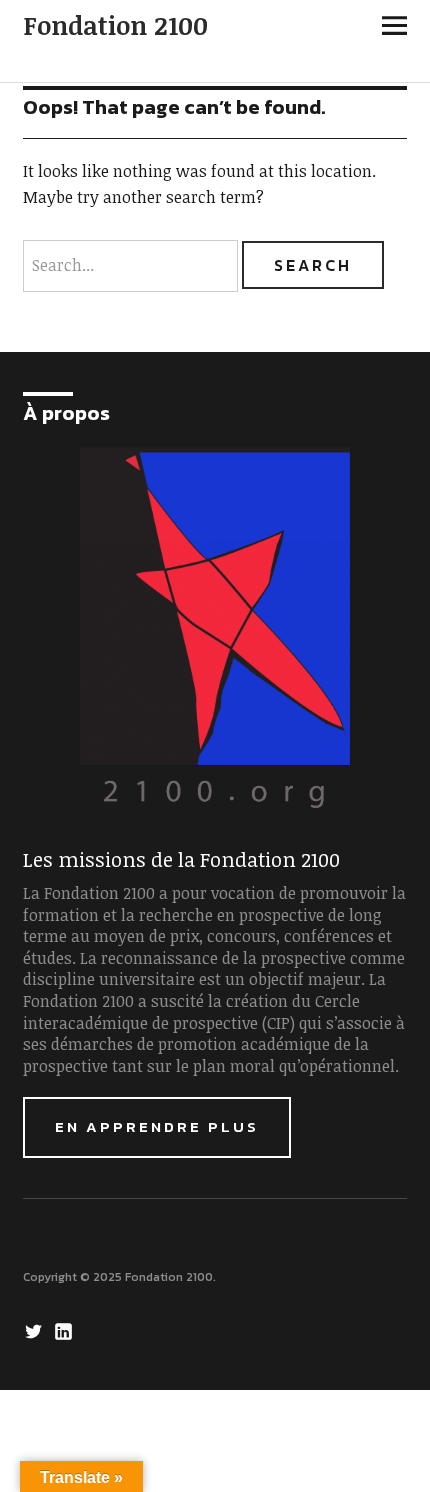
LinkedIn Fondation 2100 (66, 1330)
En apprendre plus (157, 1126)
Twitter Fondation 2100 (36, 1330)
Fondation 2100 (115, 25)
